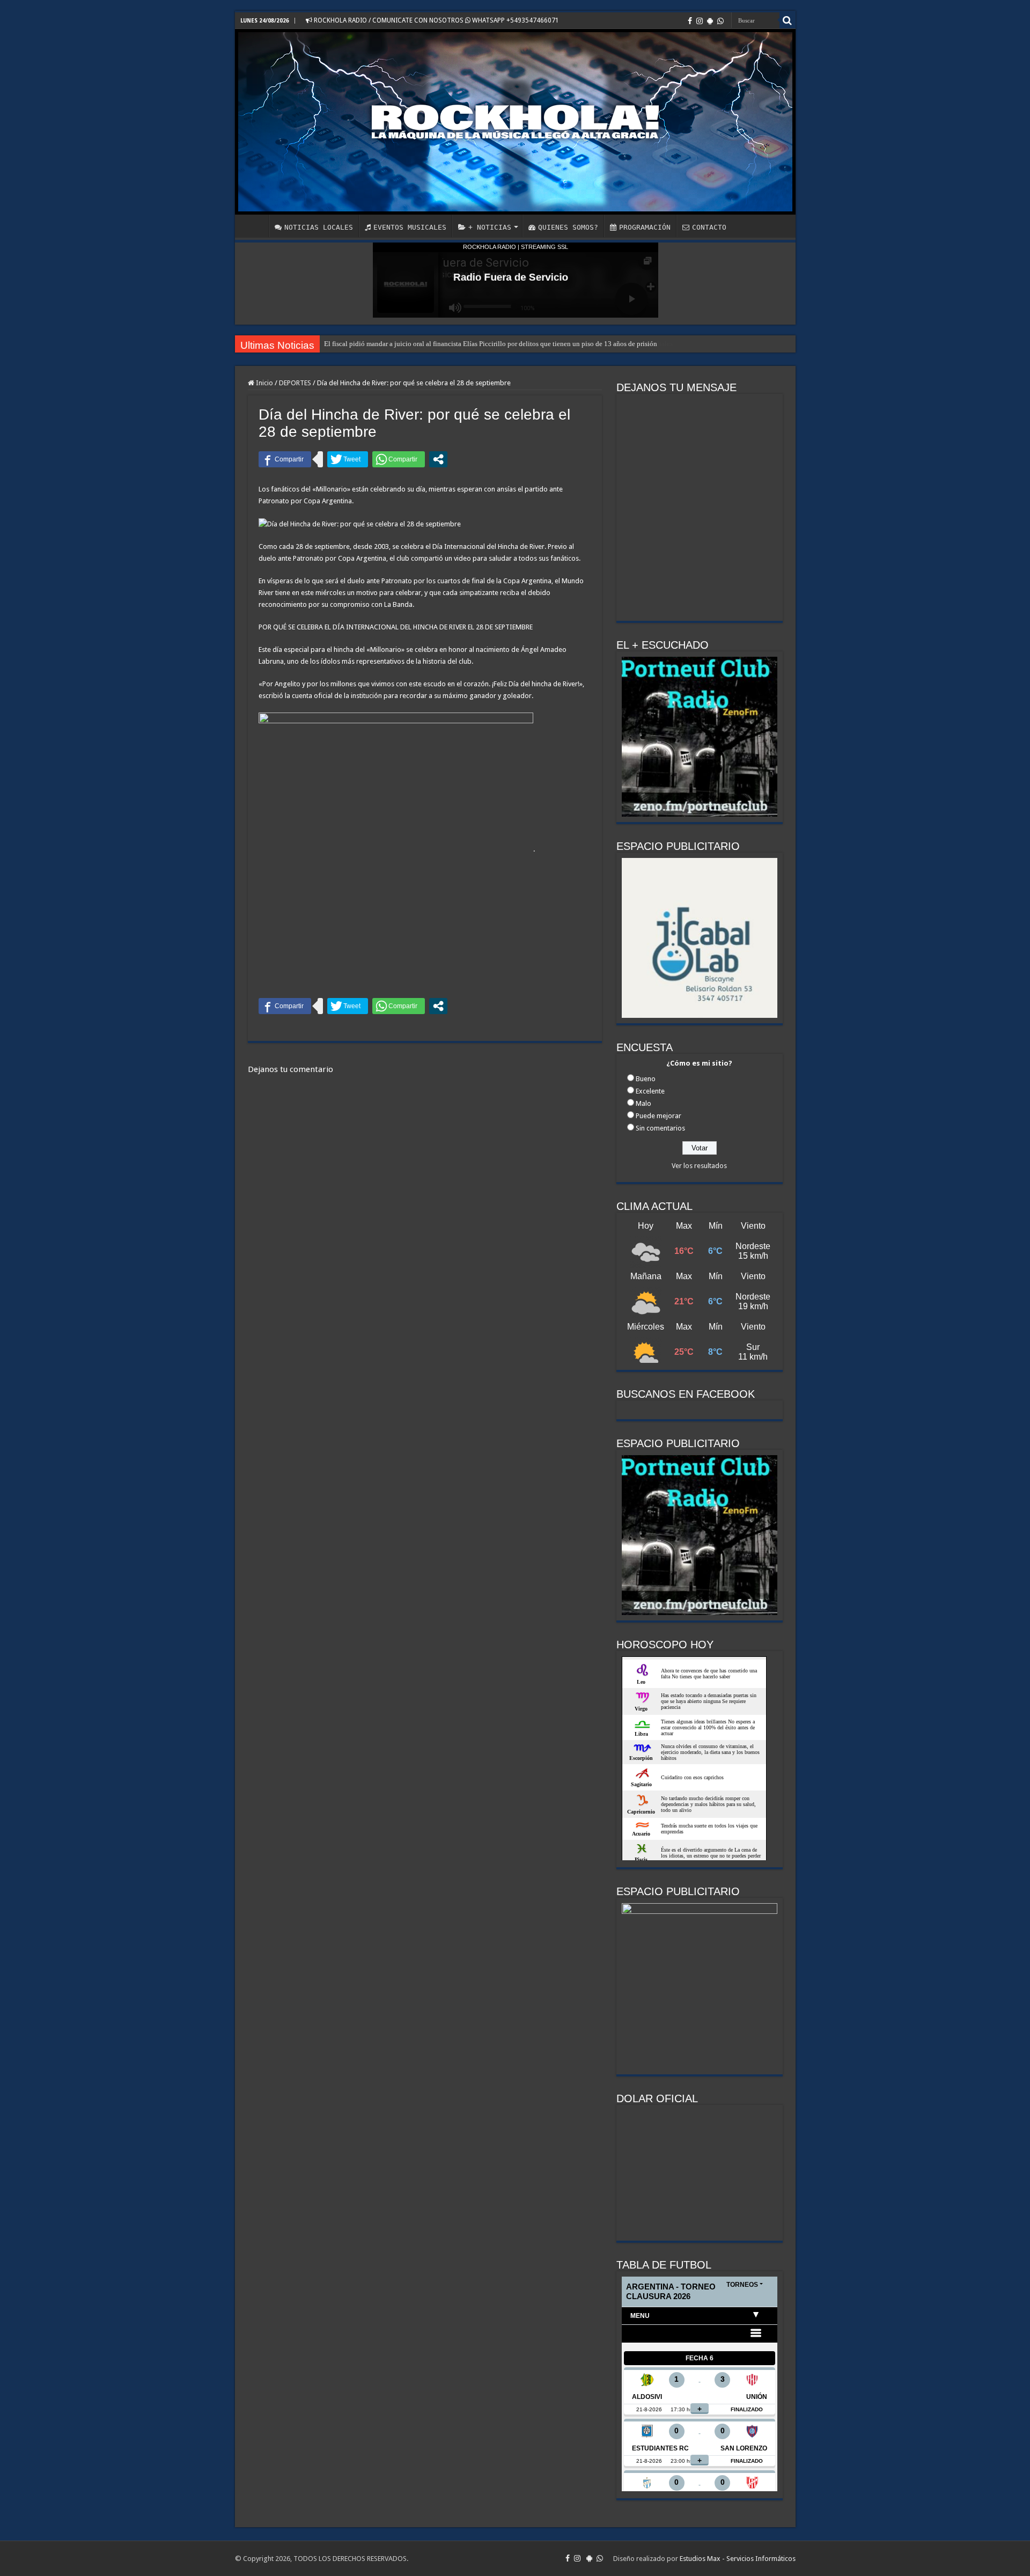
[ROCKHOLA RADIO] (515, 122)
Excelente (650, 1091)
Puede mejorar (659, 1116)
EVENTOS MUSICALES (410, 227)
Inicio (264, 383)
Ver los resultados (699, 1166)
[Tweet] (348, 459)
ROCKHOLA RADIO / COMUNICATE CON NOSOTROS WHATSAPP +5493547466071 (436, 20)
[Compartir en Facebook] (285, 459)
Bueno (646, 1079)
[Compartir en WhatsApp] (399, 459)
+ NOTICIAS (490, 227)
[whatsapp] (720, 21)
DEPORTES (295, 383)
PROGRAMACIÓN (645, 227)
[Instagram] (700, 21)
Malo (643, 1103)
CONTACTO (709, 227)
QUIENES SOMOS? (568, 227)
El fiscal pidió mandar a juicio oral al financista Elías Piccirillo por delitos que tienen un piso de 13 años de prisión (491, 344)
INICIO (254, 226)
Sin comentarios (660, 1128)
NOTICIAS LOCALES (319, 227)
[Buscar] (788, 20)
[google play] (710, 21)
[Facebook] (690, 21)
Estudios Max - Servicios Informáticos (738, 2559)
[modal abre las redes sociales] (438, 459)
